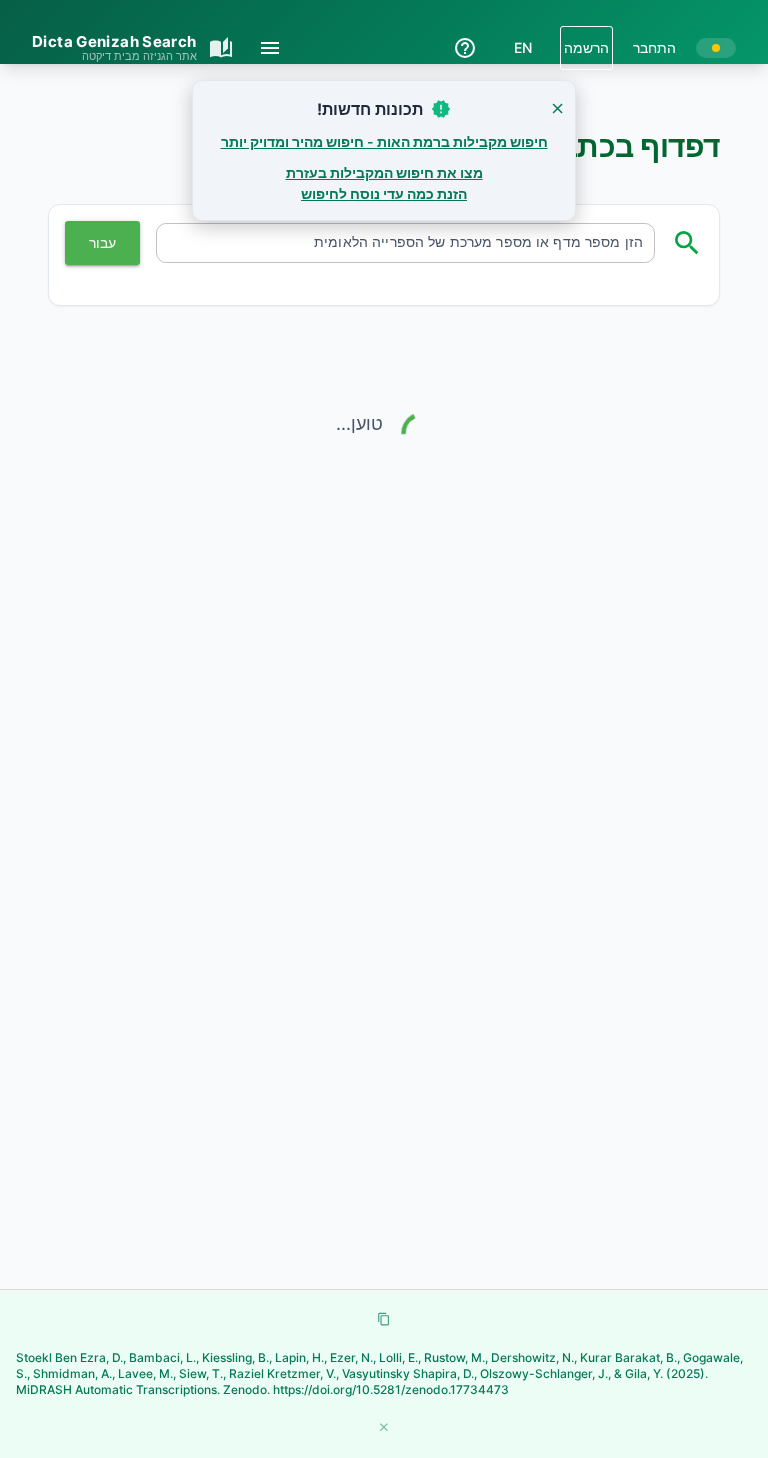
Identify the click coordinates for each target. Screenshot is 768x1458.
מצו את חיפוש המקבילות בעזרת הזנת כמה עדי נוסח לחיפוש (384, 183)
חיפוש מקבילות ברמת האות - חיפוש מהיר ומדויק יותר (384, 141)
